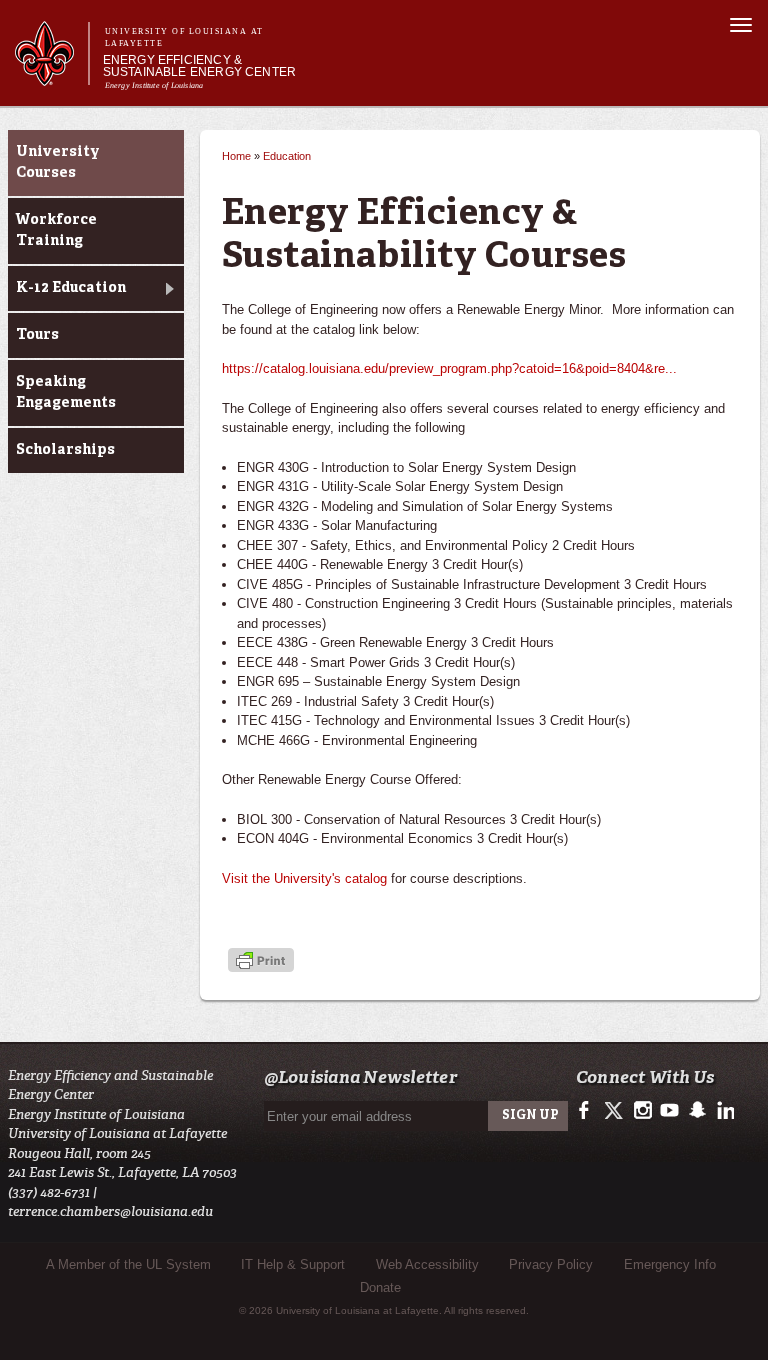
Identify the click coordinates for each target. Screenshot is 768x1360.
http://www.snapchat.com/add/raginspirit (696, 1111)
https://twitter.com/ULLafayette (615, 1111)
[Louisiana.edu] (51, 76)
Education (287, 156)
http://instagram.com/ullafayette (642, 1111)
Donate (380, 1287)
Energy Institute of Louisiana (154, 85)
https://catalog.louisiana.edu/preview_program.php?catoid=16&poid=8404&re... (449, 368)
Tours (37, 335)
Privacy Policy (551, 1264)
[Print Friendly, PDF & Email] (261, 961)
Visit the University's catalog (304, 878)
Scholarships (65, 450)
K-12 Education (71, 288)
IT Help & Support (293, 1264)
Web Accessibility (427, 1264)
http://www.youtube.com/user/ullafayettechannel (669, 1111)
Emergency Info (670, 1264)
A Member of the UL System (128, 1264)
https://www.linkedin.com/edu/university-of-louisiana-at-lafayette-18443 (723, 1111)
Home (236, 156)
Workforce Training (56, 230)
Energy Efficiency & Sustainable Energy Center (200, 66)
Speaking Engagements (66, 392)
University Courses (58, 162)
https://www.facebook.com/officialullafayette (588, 1111)
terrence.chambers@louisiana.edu (110, 1211)
